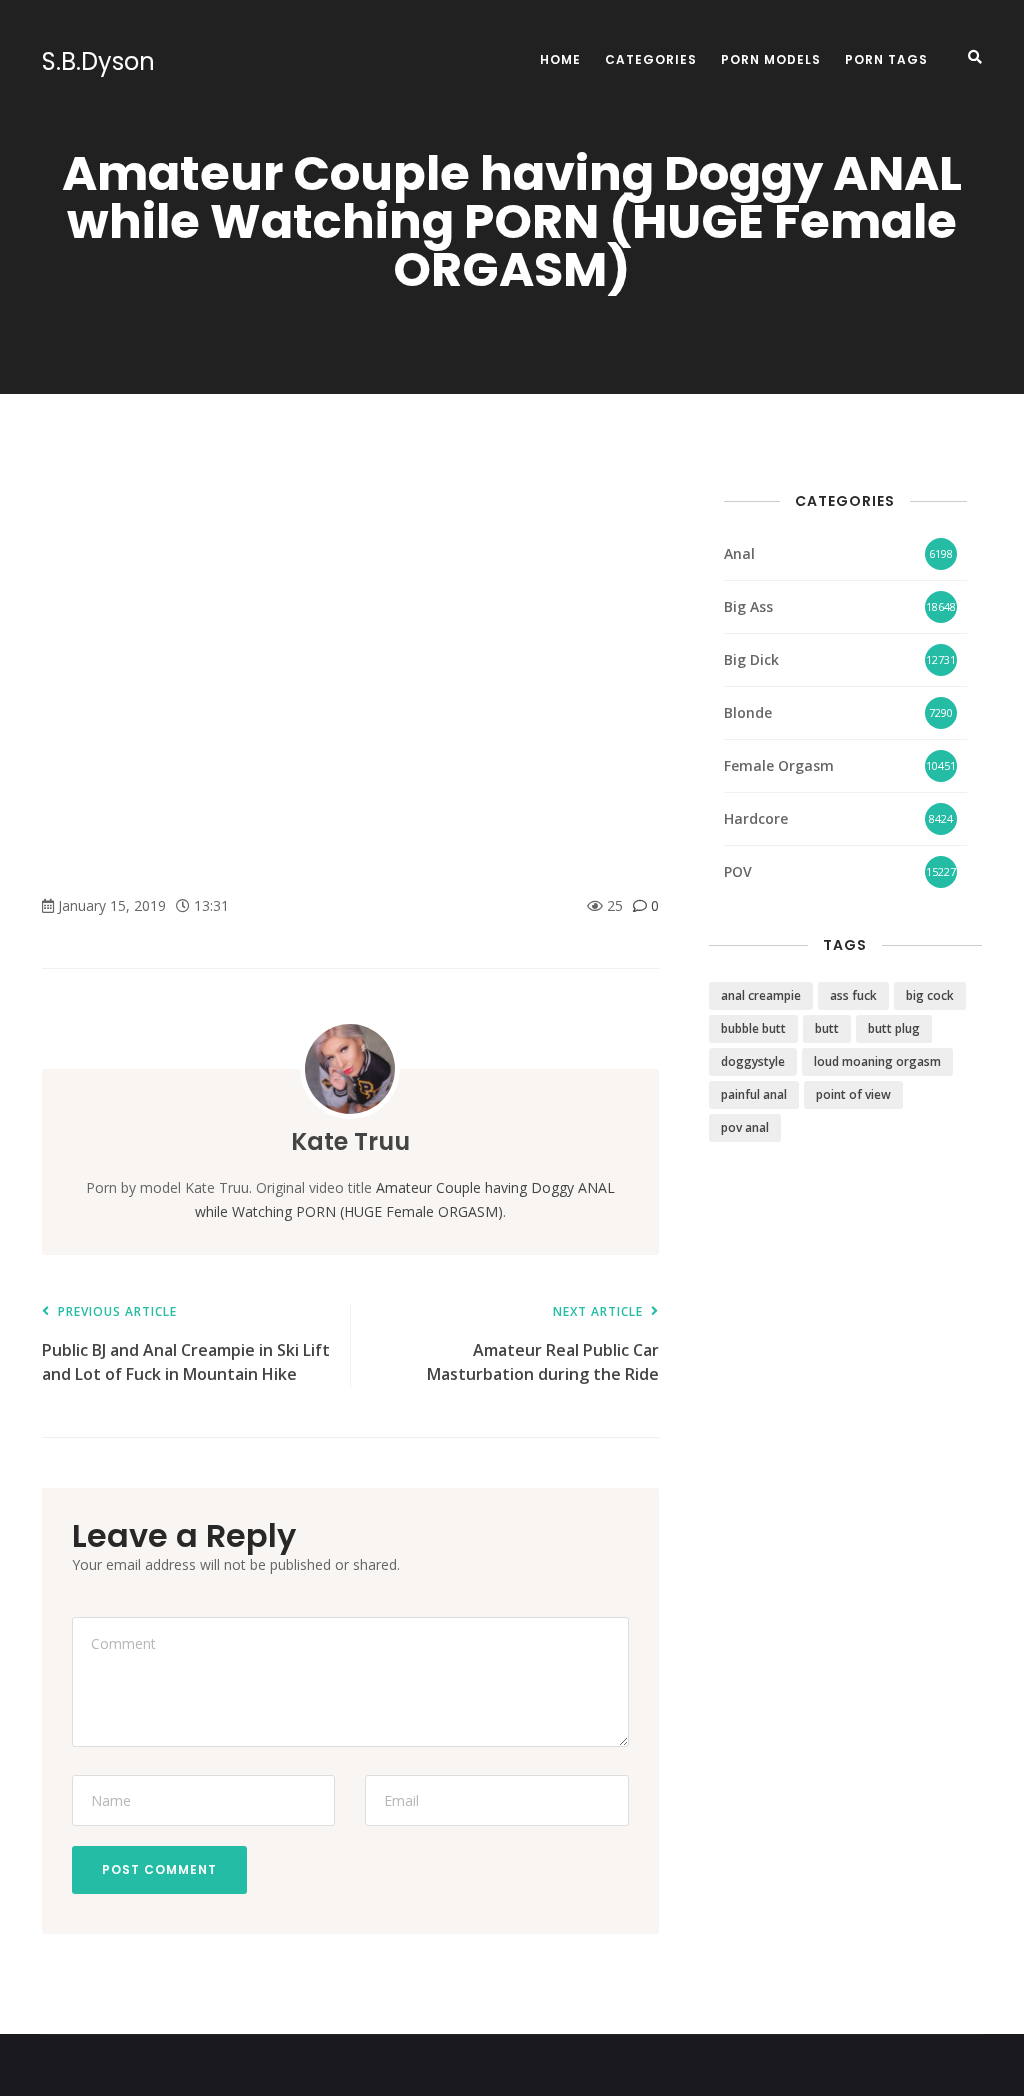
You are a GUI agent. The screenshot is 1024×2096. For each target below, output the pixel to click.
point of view (853, 1094)
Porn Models (771, 59)
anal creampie (761, 995)
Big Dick (751, 659)
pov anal (745, 1127)
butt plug (894, 1028)
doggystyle (753, 1061)
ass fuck (853, 995)
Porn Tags (886, 59)
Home (560, 59)
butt (827, 1028)
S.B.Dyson (98, 62)
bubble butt (753, 1028)
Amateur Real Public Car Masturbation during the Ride (542, 1345)
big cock (930, 995)
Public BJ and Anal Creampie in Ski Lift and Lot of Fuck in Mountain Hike (186, 1345)
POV (738, 871)
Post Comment (159, 1869)
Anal (739, 553)
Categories (651, 59)
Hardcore (756, 818)
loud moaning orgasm (877, 1061)
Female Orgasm (779, 765)
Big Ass (748, 606)
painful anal (754, 1094)
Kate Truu (350, 1141)
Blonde (748, 712)
